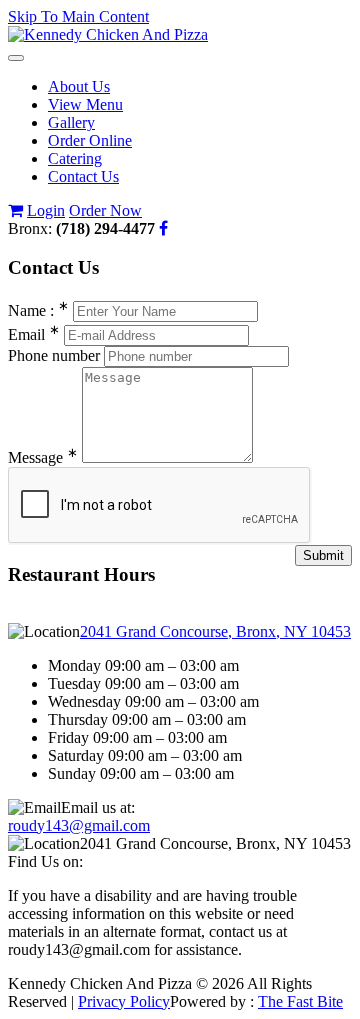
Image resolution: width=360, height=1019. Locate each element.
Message (43, 457)
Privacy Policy (124, 1001)
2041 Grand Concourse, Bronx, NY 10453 (215, 631)
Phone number (54, 355)
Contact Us (83, 176)
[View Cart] (15, 210)
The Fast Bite (300, 1001)
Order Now (105, 210)
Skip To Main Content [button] (78, 16)
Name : (38, 310)
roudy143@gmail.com (79, 825)
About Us (79, 86)
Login (46, 210)
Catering (75, 158)
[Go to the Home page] (108, 34)
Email (34, 334)
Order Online (90, 140)
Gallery (71, 122)
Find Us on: (45, 861)
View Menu (85, 104)
